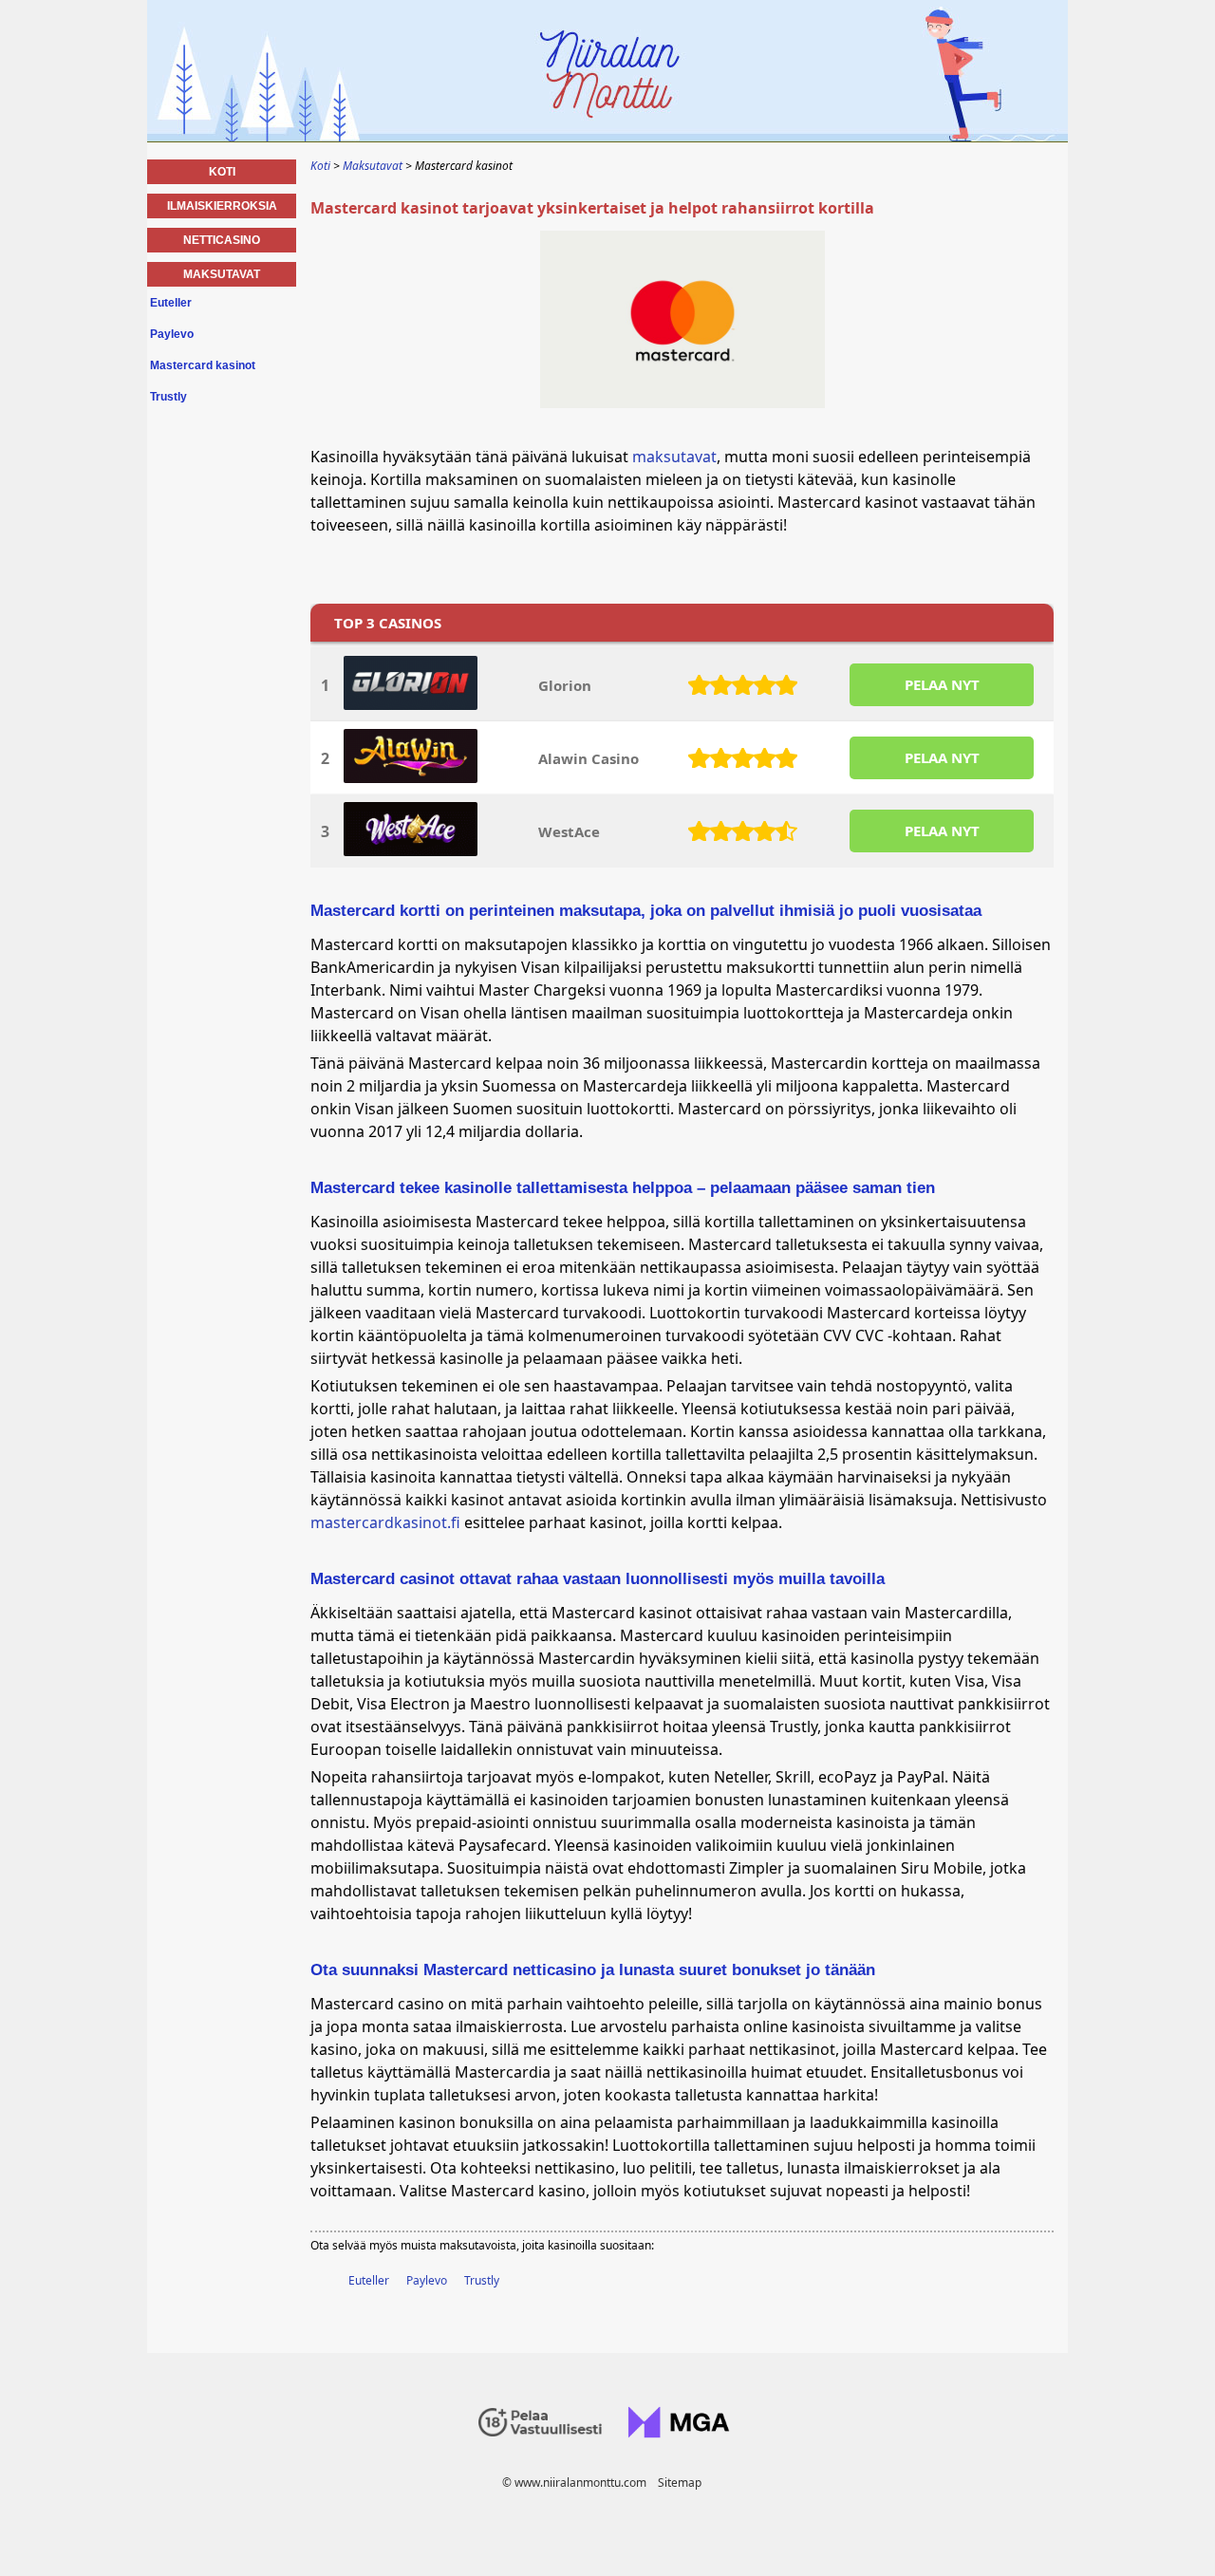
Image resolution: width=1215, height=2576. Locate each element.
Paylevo (427, 2280)
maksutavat (674, 457)
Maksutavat (222, 274)
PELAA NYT (942, 684)
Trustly (482, 2280)
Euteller (369, 2280)
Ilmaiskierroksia (222, 206)
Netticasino (222, 240)
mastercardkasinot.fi (385, 1522)
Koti (222, 172)
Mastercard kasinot (203, 365)
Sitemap (680, 2483)
